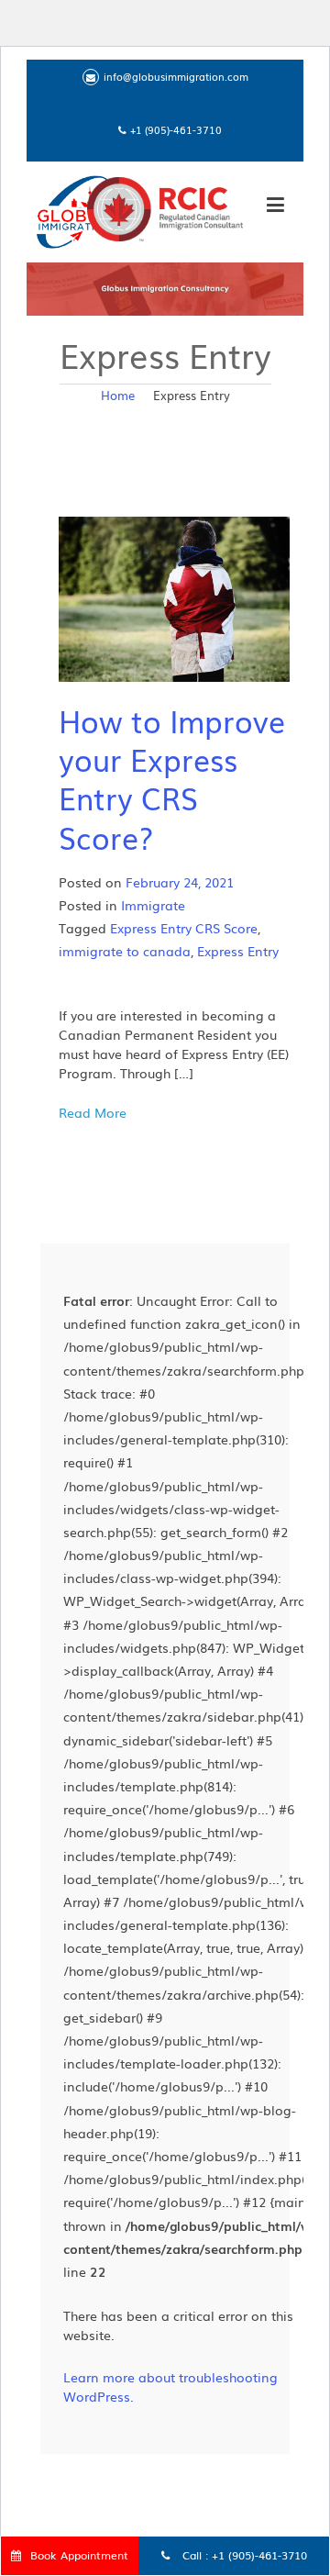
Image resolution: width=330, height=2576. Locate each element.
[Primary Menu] (275, 207)
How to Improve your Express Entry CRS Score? (172, 778)
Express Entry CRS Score (184, 928)
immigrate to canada (125, 951)
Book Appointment (79, 2555)
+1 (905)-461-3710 (259, 2555)
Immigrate (153, 905)
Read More (93, 1112)
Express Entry (238, 951)
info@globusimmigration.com (176, 76)
